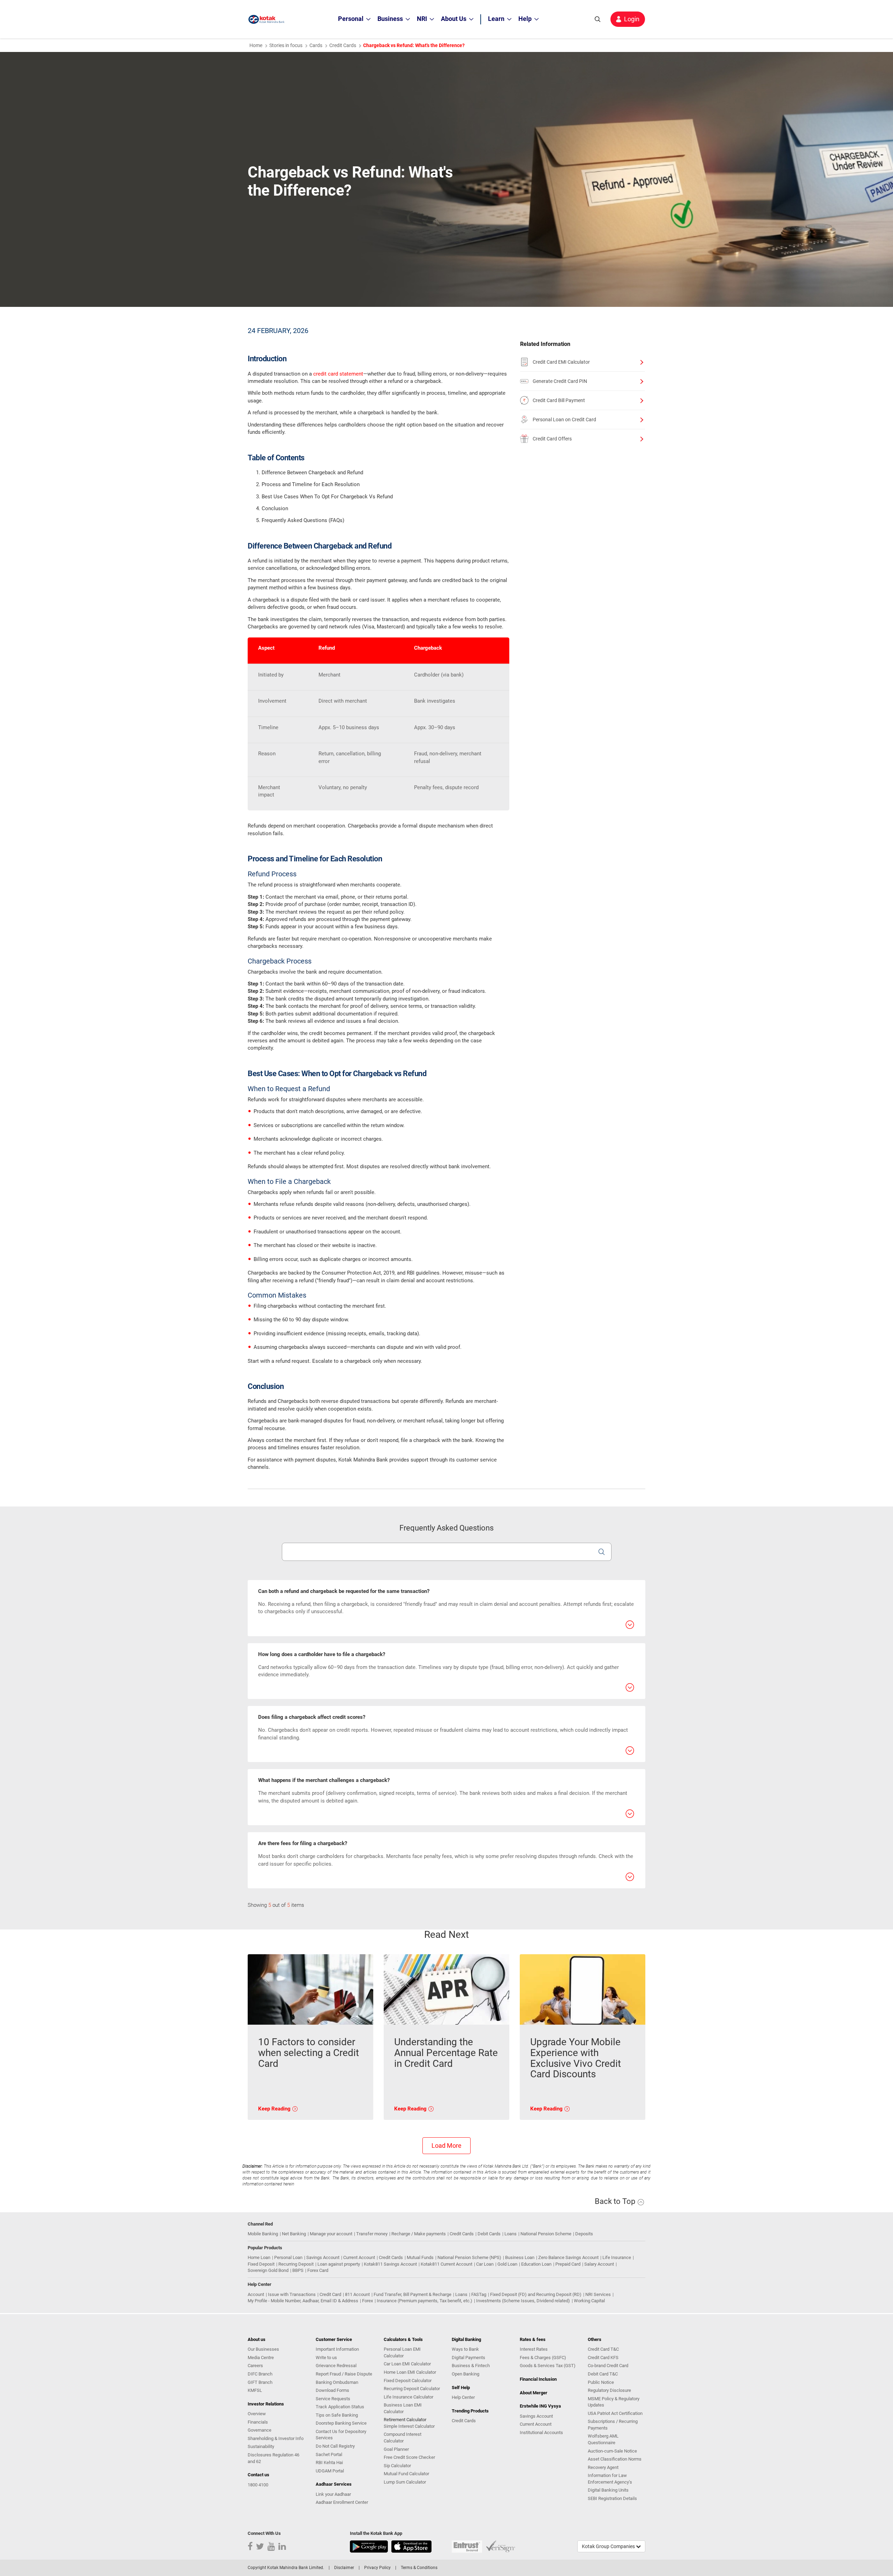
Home (256, 45)
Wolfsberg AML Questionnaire (603, 2439)
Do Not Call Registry (335, 2446)
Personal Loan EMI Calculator (402, 2352)
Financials (258, 2422)
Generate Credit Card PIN (560, 381)
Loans (511, 2234)
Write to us (326, 2358)
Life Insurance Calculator (408, 2397)
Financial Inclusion (538, 2379)
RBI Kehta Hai (329, 2462)
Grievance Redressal (336, 2366)
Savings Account (323, 2257)
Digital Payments (468, 2358)
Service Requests (333, 2399)
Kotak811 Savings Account (390, 2264)
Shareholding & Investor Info (276, 2438)
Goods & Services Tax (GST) (548, 2366)
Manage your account (331, 2234)
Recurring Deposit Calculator (412, 2389)
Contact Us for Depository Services (341, 2435)
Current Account (359, 2257)
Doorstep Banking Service (341, 2423)
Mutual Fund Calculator (406, 2474)
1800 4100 (258, 2485)
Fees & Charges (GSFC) (543, 2358)
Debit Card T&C (603, 2374)
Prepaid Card (568, 2264)
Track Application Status (340, 2407)
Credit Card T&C (603, 2349)
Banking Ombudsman (337, 2382)
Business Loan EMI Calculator (403, 2408)
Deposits (584, 2234)
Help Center (463, 2397)
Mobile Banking (263, 2234)
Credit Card (330, 2294)
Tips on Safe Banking (337, 2415)
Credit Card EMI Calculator (561, 362)
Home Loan (259, 2257)
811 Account (357, 2294)
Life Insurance (617, 2257)
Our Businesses (263, 2349)
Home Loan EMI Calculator (410, 2372)
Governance (260, 2430)
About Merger (534, 2393)
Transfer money (372, 2234)
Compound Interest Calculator (403, 2438)
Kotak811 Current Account (446, 2264)
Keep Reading (275, 2109)
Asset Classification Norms (615, 2459)
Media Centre (261, 2358)
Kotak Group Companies (609, 2546)
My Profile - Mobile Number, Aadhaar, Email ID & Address (303, 2301)
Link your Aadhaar (333, 2494)
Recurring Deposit (296, 2264)
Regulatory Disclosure (609, 2390)
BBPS (298, 2270)
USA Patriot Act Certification (615, 2413)
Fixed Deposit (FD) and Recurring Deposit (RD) (536, 2294)
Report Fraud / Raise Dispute (344, 2374)
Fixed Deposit (261, 2264)
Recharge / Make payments (419, 2234)
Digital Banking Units (608, 2490)
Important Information (337, 2349)
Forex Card (318, 2270)
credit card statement (338, 374)
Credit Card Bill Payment (559, 400)
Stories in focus (286, 45)
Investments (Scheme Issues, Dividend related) (523, 2301)
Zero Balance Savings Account (568, 2257)
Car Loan (485, 2264)
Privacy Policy (377, 2568)
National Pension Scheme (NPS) (469, 2257)
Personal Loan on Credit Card (564, 420)
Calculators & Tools (403, 2339)
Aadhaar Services (334, 2484)
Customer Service (334, 2339)
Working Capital (589, 2301)
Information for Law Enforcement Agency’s (610, 2479)
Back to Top (616, 2201)
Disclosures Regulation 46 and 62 (273, 2458)
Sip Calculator (397, 2466)
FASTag (479, 2294)
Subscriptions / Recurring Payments (613, 2425)
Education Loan (536, 2264)
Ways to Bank (465, 2349)
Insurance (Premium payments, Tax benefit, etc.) (425, 2301)
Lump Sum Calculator (405, 2482)
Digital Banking (466, 2339)
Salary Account (599, 2264)
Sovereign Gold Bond (268, 2270)
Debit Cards (489, 2234)
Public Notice (601, 2382)
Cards (316, 45)
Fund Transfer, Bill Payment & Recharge (412, 2294)
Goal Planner (396, 2449)
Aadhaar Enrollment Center (342, 2502)
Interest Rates (534, 2349)
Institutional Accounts (541, 2433)
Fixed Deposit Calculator (408, 2381)
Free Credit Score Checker (409, 2457)
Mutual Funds (420, 2257)
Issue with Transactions (292, 2294)
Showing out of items (276, 1905)
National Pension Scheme (546, 2234)
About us (257, 2339)
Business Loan (520, 2257)
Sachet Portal (329, 2454)
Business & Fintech (471, 2366)
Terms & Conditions (419, 2568)
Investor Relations (266, 2404)
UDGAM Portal (330, 2471)
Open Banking (466, 2374)
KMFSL (255, 2390)
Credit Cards (343, 45)
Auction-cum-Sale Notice (612, 2451)
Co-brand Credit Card (608, 2366)
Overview (257, 2414)
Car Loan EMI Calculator (407, 2364)
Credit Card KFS (603, 2358)
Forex (367, 2301)
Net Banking (294, 2234)
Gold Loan (507, 2264)
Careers (255, 2366)
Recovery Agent (603, 2467)
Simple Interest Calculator (409, 2426)
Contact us (258, 2475)
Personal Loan (288, 2257)
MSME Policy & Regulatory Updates (614, 2402)
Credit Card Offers (552, 439)
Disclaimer (344, 2568)
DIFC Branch (260, 2374)
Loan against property (339, 2264)
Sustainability (261, 2446)
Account (256, 2294)
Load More (446, 2146)
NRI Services (598, 2294)
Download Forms (332, 2390)
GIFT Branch (260, 2382)
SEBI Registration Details (612, 2498)
